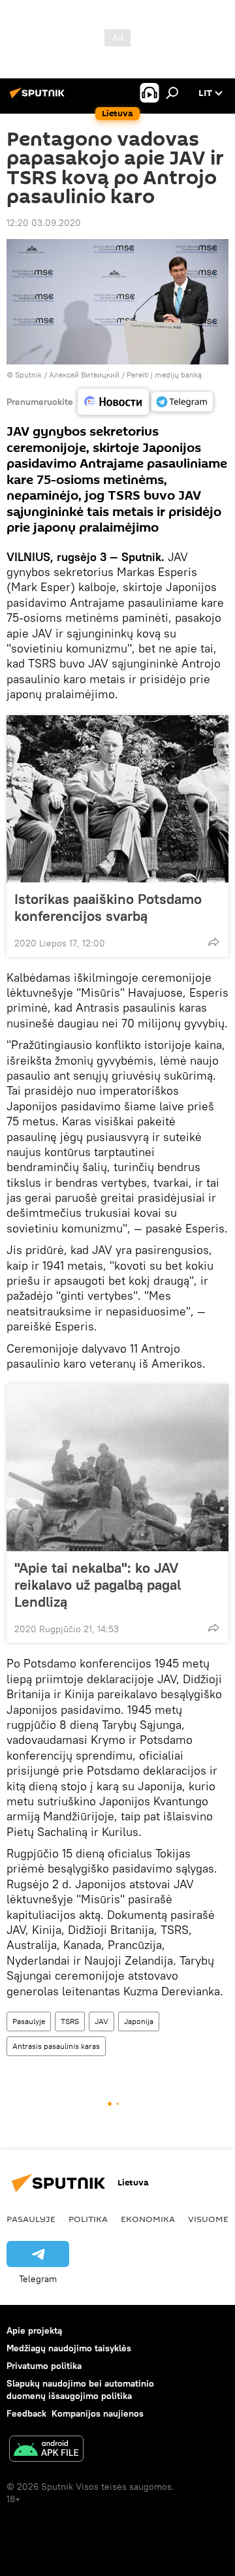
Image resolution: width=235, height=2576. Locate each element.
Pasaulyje (29, 2021)
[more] (213, 942)
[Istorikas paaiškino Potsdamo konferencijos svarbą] (117, 799)
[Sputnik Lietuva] (39, 98)
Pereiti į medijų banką (164, 375)
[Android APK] (46, 2450)
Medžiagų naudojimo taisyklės (69, 2348)
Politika (88, 2219)
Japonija (139, 2021)
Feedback (26, 2413)
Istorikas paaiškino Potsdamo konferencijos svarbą (108, 907)
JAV (102, 2021)
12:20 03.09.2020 (44, 223)
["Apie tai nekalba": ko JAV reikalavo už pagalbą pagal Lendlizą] (117, 1468)
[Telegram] (182, 402)
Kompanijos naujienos (98, 2413)
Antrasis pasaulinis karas (56, 2046)
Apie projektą (34, 2330)
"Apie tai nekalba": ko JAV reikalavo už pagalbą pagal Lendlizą (98, 1585)
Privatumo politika (44, 2366)
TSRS (70, 2021)
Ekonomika (148, 2219)
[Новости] (113, 402)
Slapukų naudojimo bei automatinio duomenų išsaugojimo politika (80, 2390)
